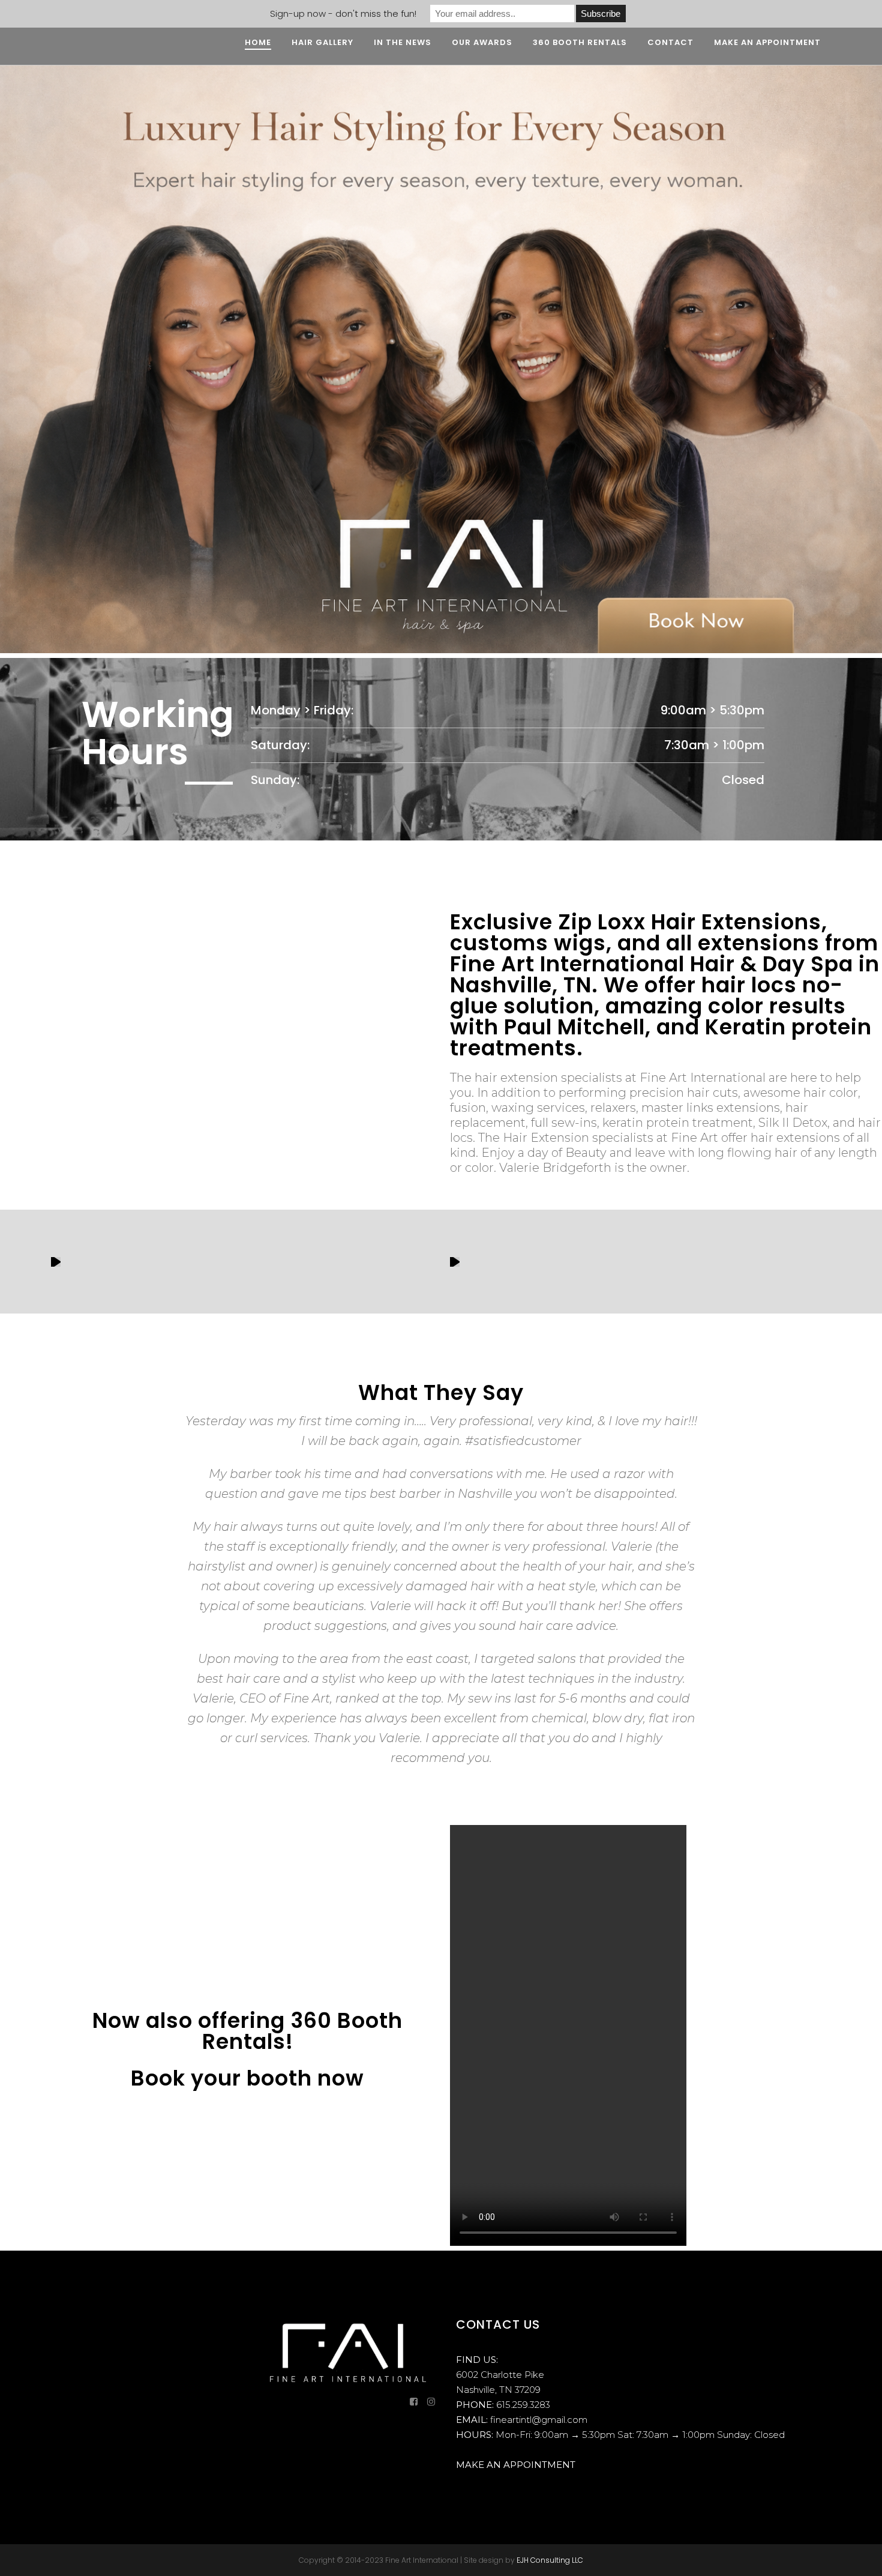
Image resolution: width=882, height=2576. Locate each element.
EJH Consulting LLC (550, 2560)
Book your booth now (247, 2078)
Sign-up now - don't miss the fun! (343, 14)
